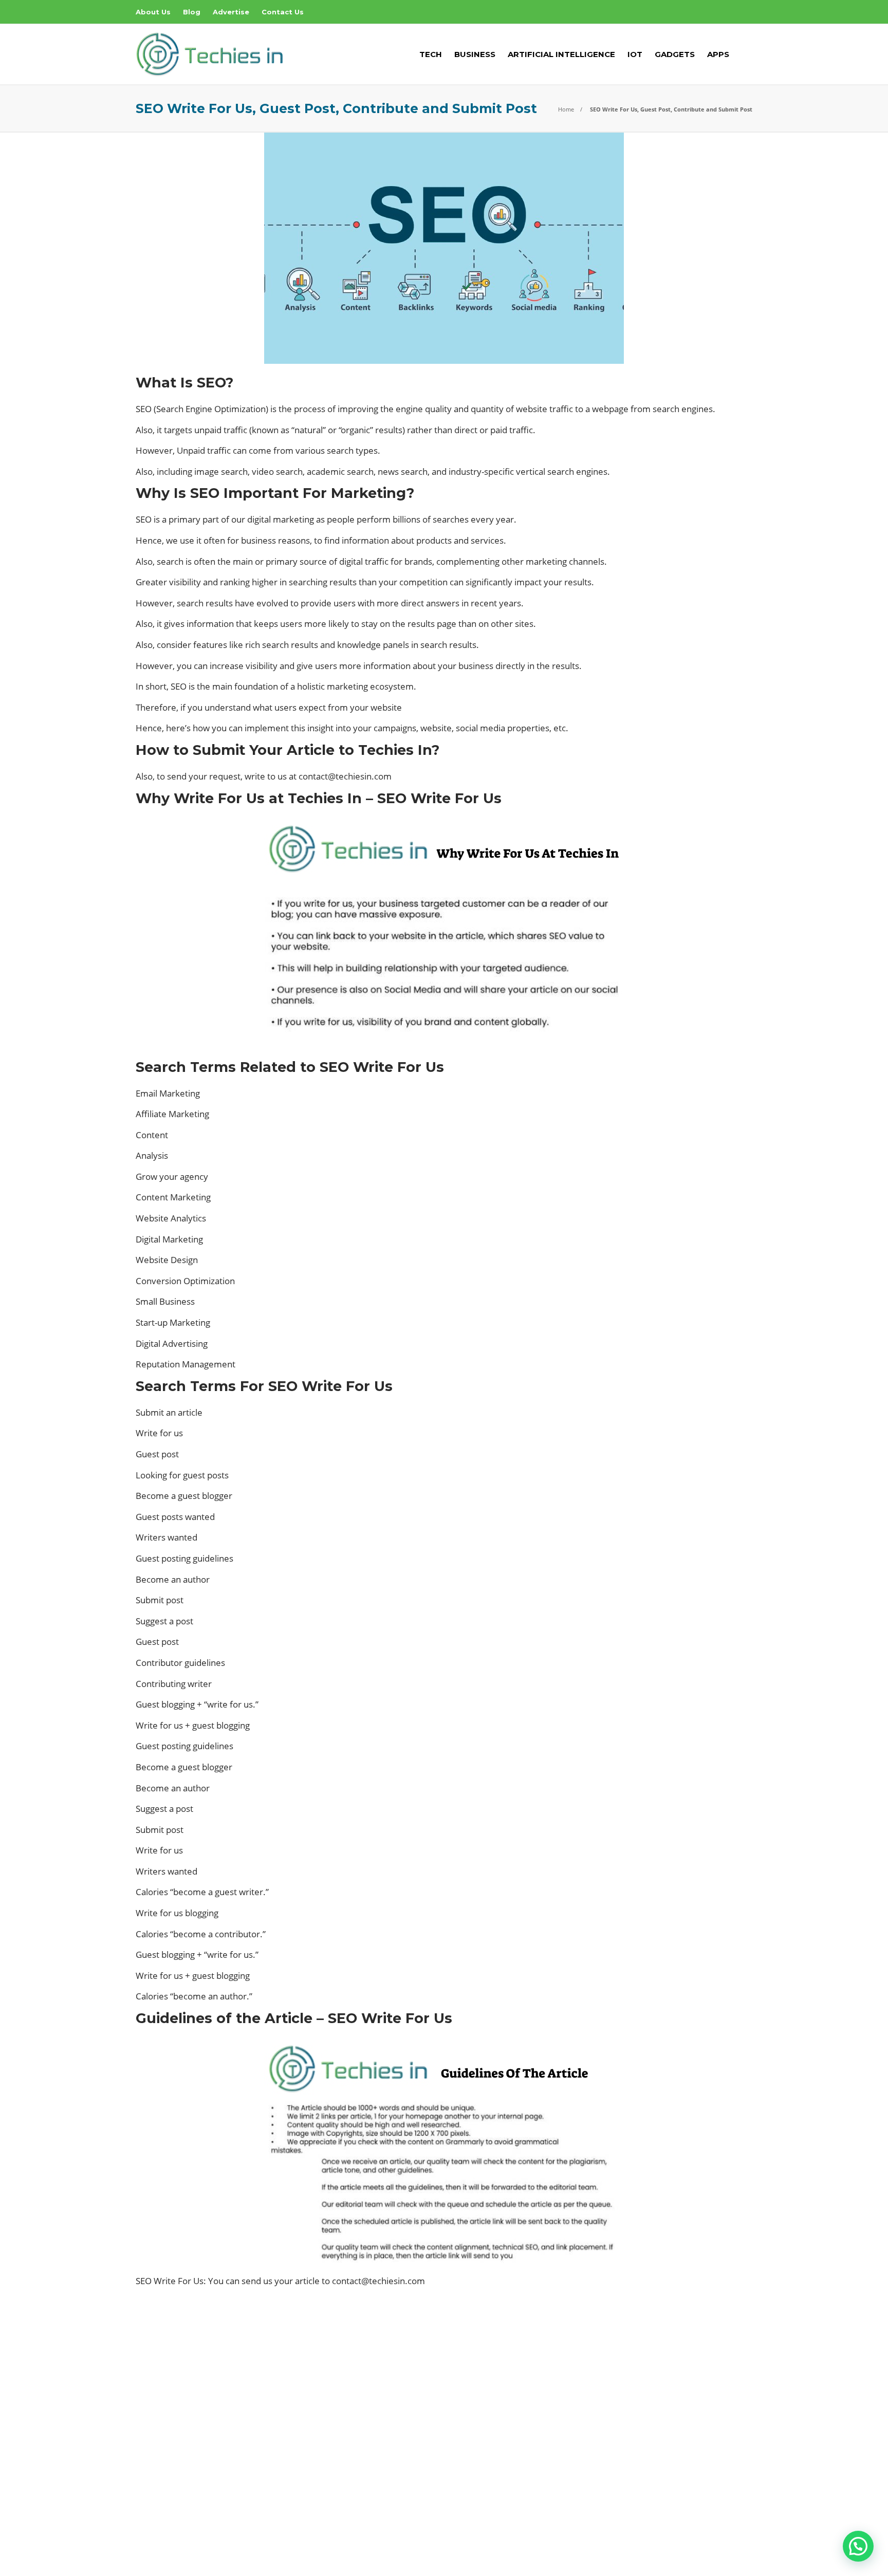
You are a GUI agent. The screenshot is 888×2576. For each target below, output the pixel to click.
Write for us (159, 1433)
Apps (718, 54)
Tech (431, 54)
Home (566, 109)
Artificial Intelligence (561, 54)
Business (475, 54)
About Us (153, 12)
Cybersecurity (446, 2400)
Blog (192, 12)
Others (446, 2453)
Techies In (738, 2537)
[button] (858, 2546)
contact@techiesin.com (345, 776)
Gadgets (675, 54)
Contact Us (283, 12)
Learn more (174, 2463)
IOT (635, 54)
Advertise (231, 12)
